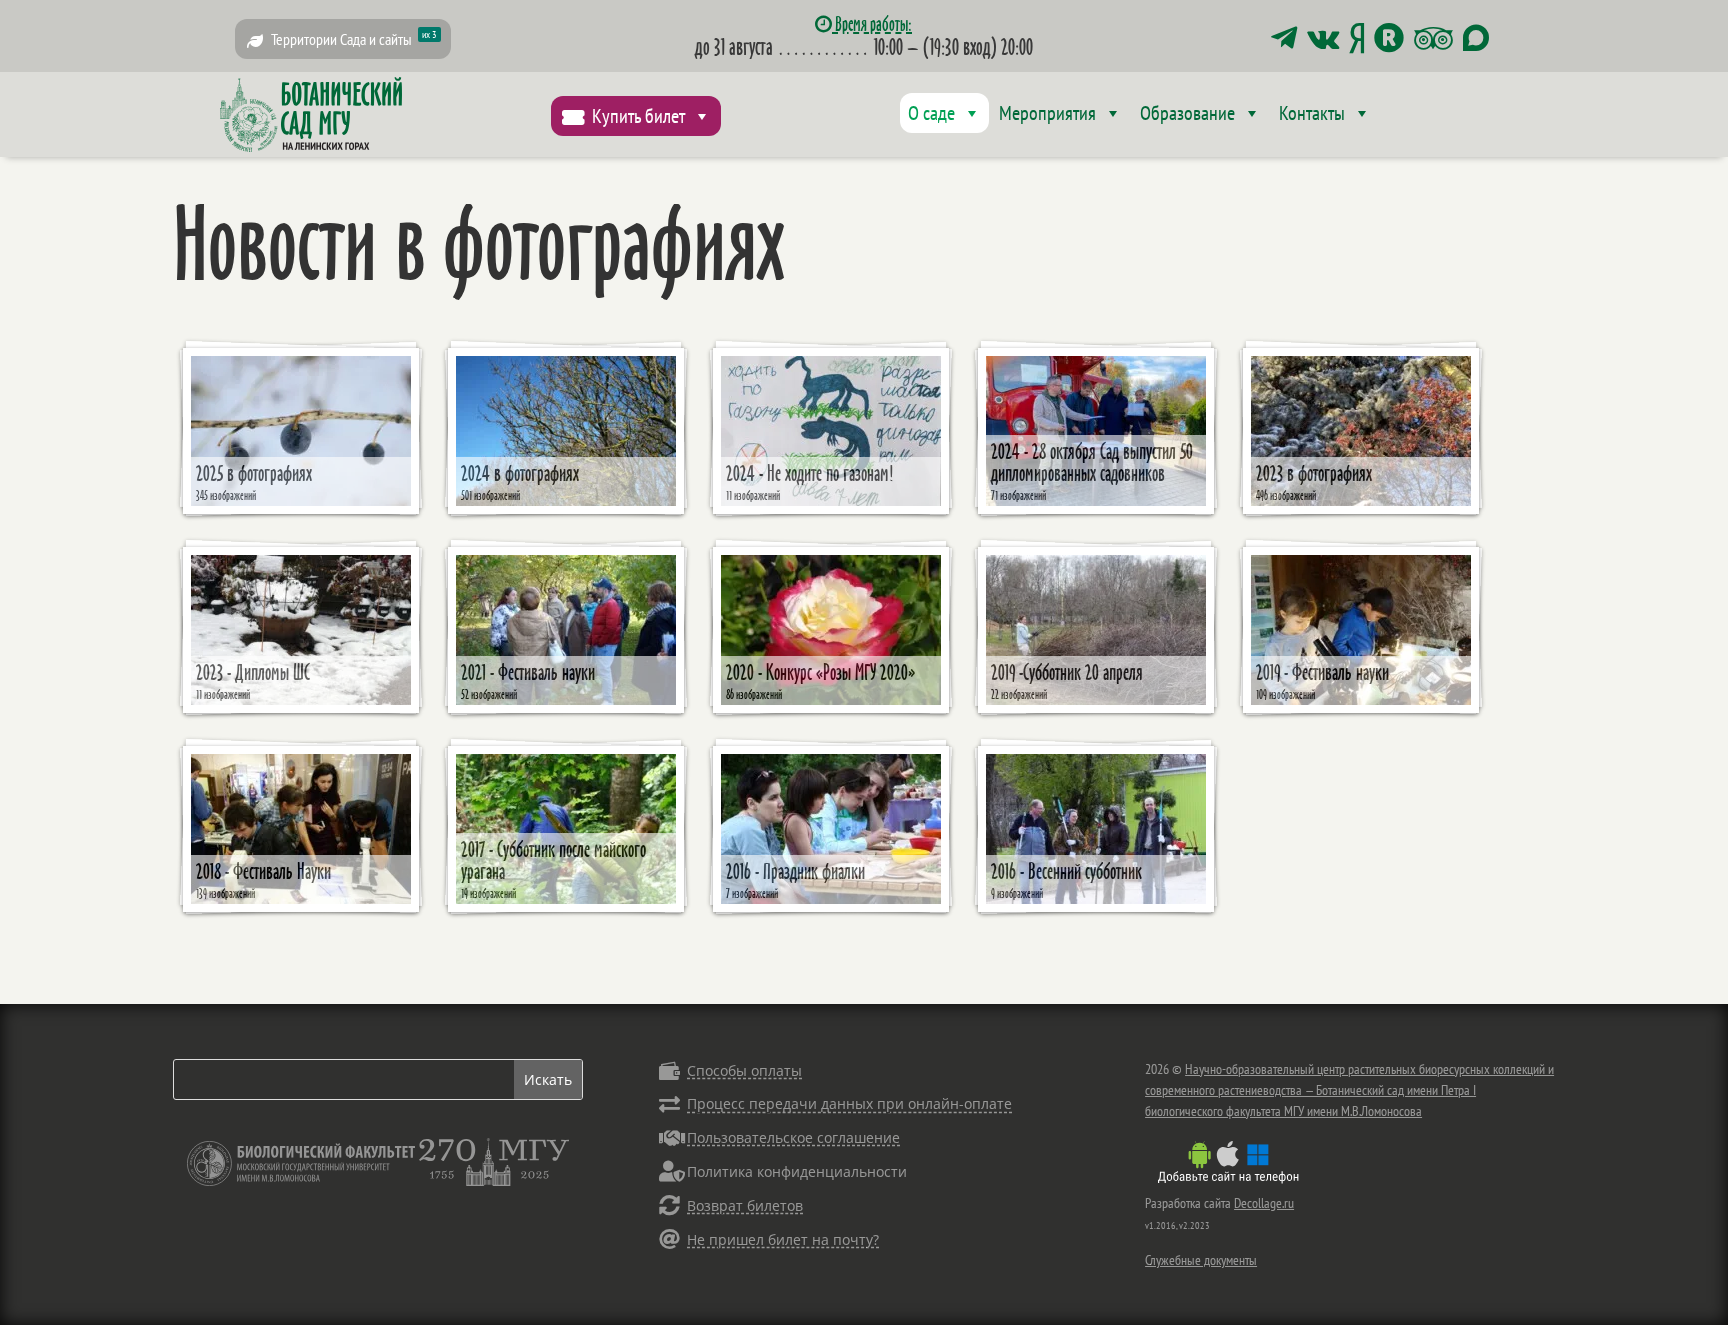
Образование (1187, 113)
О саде (931, 113)
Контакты (1312, 113)
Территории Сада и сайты (354, 38)
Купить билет (638, 116)
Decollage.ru (1264, 1203)
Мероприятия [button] (1047, 113)
